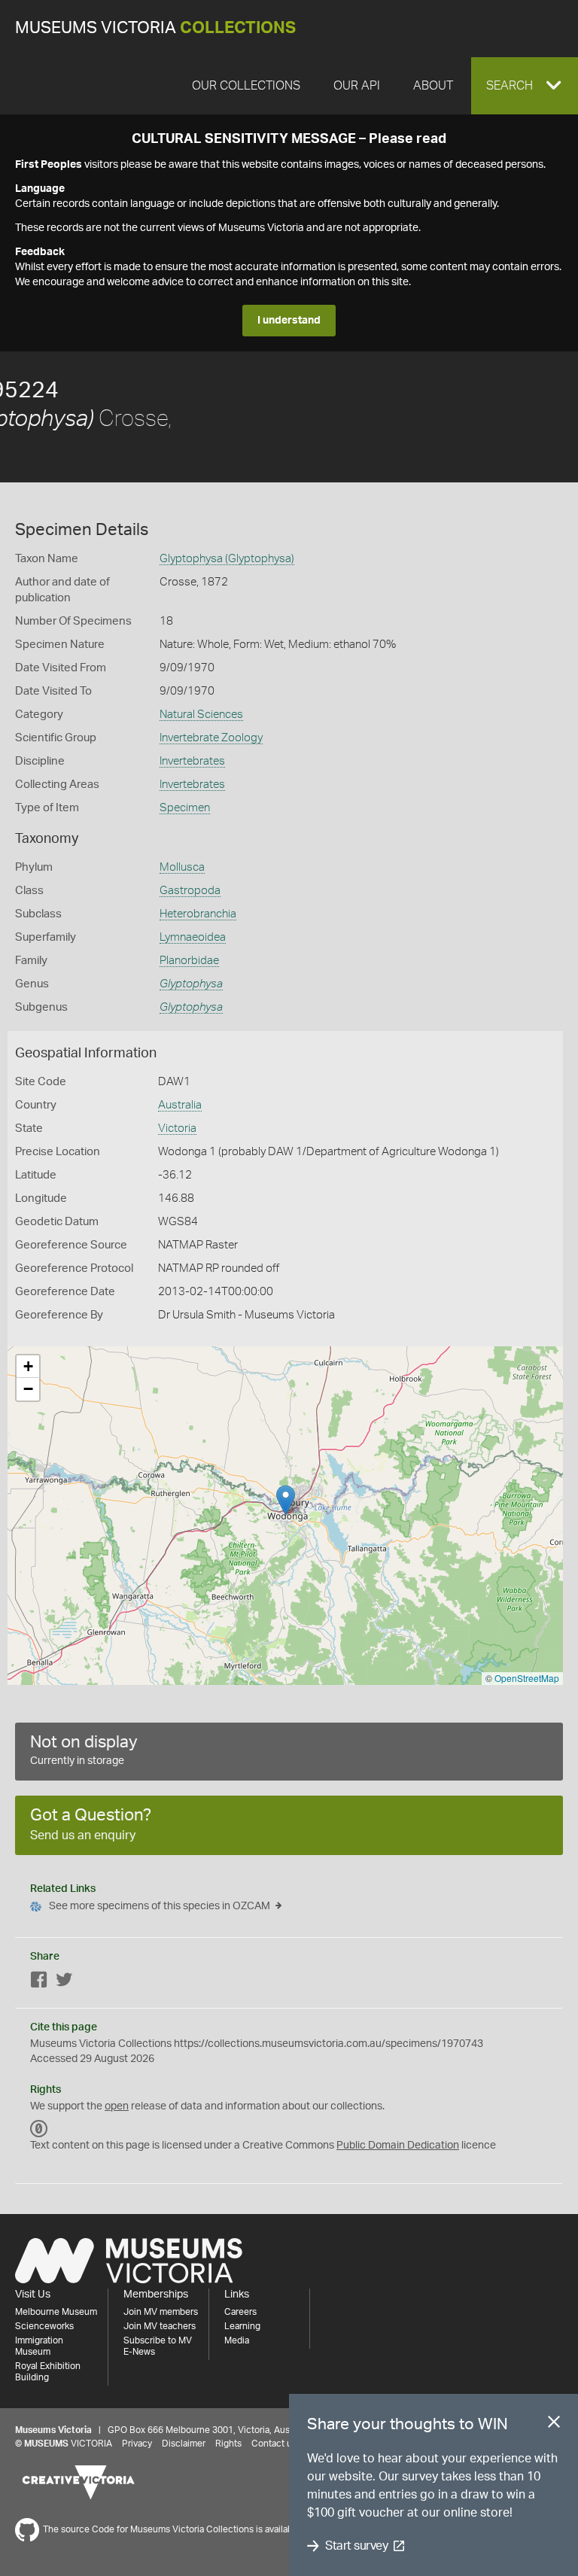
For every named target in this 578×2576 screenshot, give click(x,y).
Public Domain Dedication (398, 2146)
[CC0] (39, 2129)
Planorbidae (189, 961)
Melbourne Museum (56, 2312)
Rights (228, 2444)
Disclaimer (184, 2444)
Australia (180, 1105)
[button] (525, 86)
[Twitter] (64, 1983)
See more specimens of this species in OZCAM (160, 1906)
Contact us (274, 2444)
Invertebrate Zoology (211, 738)
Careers (240, 2312)
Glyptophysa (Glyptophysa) (227, 559)
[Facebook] (39, 1983)
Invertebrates (192, 761)
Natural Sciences (201, 715)
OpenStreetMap (527, 1678)
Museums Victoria (155, 28)
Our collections (246, 86)
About (433, 86)
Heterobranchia (198, 914)
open (117, 2106)
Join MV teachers (160, 2326)
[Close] (554, 2425)
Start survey (356, 2546)
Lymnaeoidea (193, 937)
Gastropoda (190, 891)
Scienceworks (44, 2326)
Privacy (137, 2444)
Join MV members (161, 2312)
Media (237, 2340)
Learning (242, 2326)
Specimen (185, 808)
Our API (357, 86)
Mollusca (182, 867)
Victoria (177, 1128)
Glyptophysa (191, 984)
